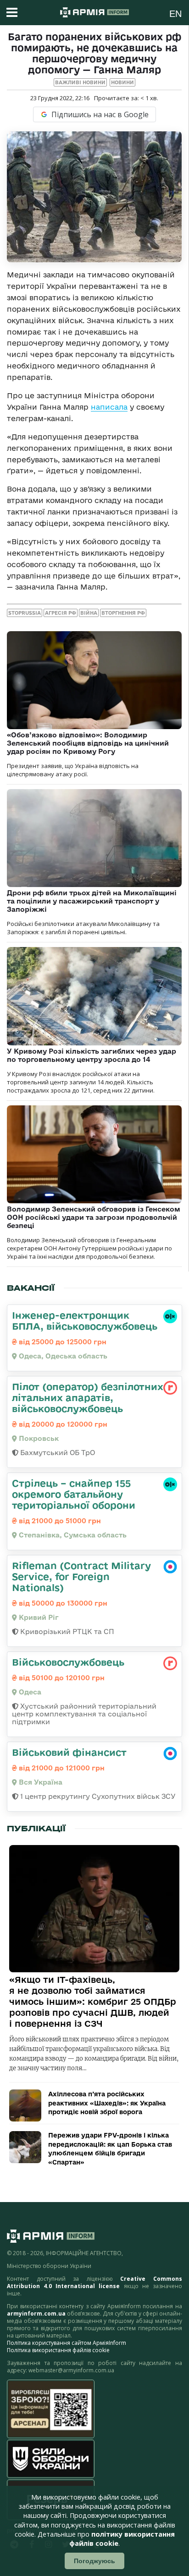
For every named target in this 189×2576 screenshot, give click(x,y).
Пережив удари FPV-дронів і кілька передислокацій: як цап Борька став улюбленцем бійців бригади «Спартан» (110, 2149)
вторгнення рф (123, 613)
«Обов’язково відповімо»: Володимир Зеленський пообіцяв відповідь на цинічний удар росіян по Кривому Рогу (88, 743)
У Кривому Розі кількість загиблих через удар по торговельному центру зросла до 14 (92, 1055)
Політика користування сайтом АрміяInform (67, 2343)
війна (89, 613)
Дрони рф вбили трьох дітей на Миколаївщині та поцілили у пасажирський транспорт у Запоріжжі (92, 901)
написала (109, 407)
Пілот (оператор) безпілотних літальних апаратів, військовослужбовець (88, 1397)
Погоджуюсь (94, 2561)
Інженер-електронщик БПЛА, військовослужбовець (85, 1320)
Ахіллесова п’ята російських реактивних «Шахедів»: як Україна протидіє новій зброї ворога (107, 2103)
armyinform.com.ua (36, 2314)
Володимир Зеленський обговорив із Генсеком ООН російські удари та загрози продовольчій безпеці (94, 1217)
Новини (122, 82)
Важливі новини (80, 82)
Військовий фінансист (69, 1752)
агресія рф (61, 613)
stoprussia (25, 613)
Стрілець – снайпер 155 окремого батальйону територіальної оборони (74, 1494)
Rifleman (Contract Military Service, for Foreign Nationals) (81, 1576)
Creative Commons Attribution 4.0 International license (94, 2282)
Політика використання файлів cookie (58, 2350)
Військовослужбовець (68, 1662)
